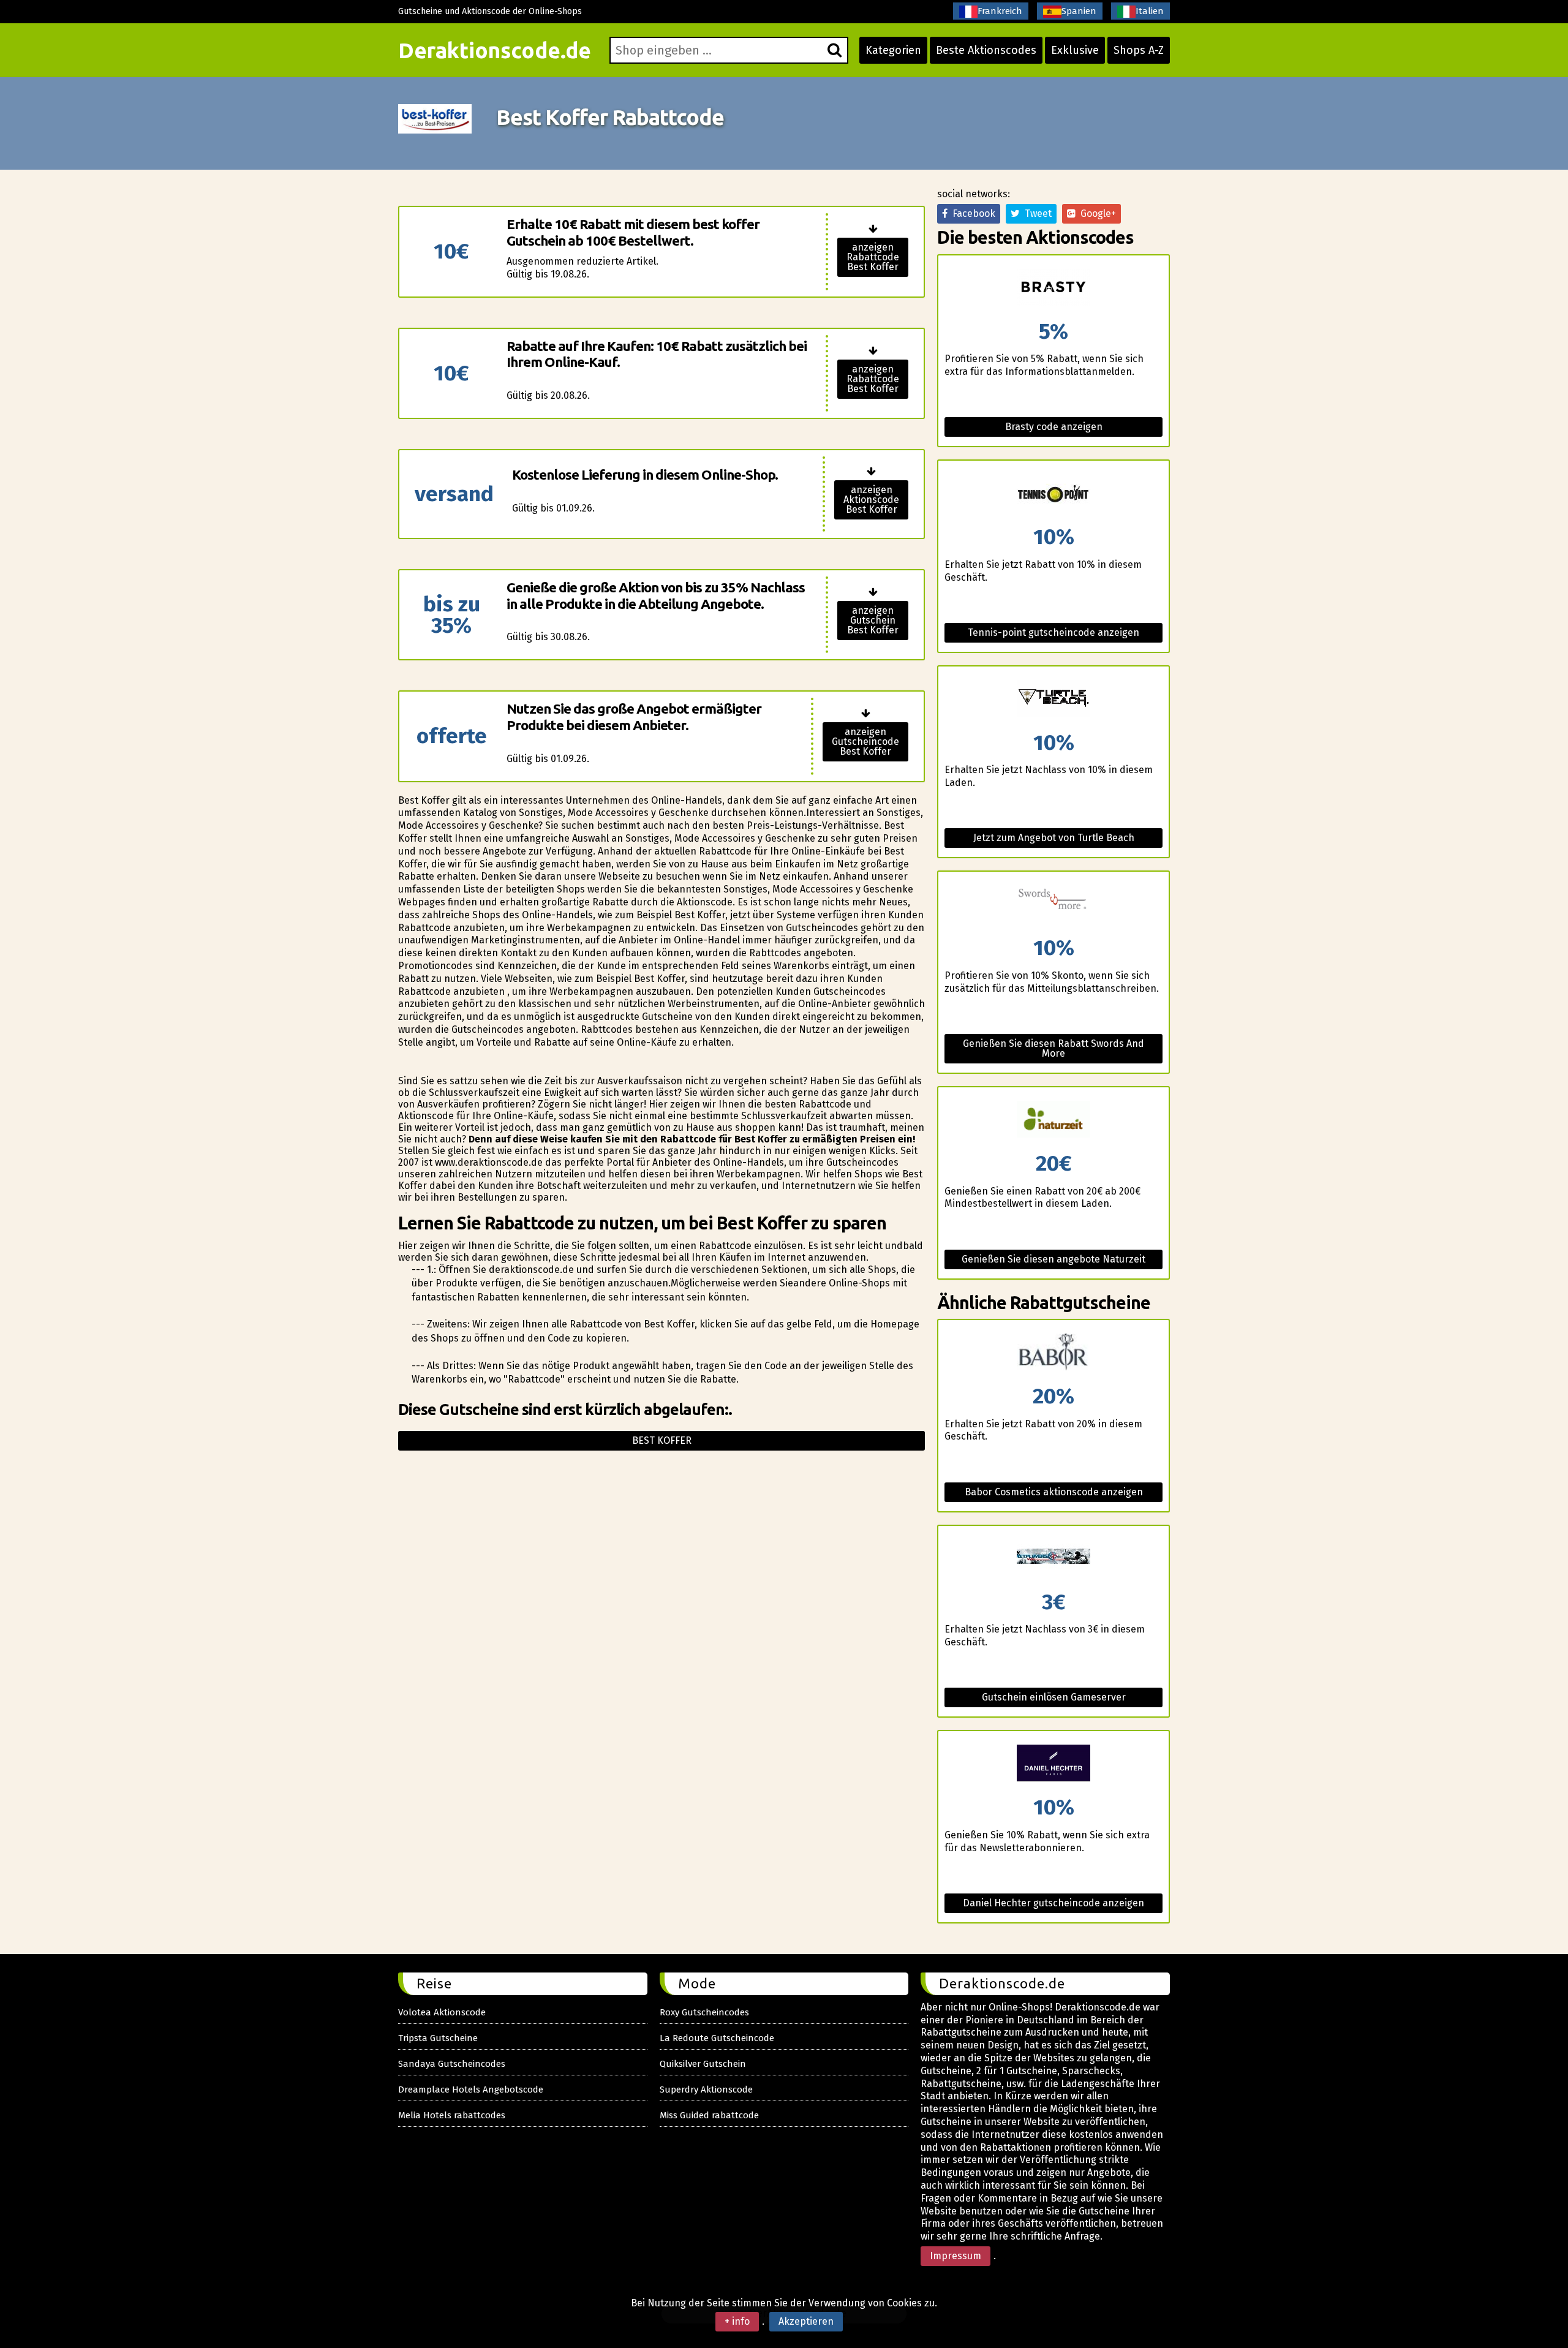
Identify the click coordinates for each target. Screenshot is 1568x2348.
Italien (1150, 11)
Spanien (1079, 11)
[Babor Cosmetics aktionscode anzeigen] (1053, 1353)
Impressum (956, 2256)
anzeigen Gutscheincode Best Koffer (865, 742)
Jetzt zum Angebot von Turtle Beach (1054, 838)
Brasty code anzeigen (1054, 427)
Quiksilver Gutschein (703, 2064)
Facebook (971, 213)
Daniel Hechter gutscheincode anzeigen (1053, 1903)
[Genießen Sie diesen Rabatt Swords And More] (1053, 904)
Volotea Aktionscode (442, 2012)
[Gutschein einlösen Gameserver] (1053, 1559)
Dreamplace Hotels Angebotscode (471, 2089)
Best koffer (662, 1440)
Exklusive (1075, 50)
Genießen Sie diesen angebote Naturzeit (1053, 1259)
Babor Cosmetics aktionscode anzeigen (1054, 1492)
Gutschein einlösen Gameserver (1054, 1697)
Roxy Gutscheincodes (704, 2012)
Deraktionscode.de (495, 50)
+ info (737, 2321)
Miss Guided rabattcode (709, 2115)
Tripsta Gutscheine (438, 2038)
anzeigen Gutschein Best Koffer (873, 620)
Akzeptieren (806, 2321)
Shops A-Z (1139, 50)
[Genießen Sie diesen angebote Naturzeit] (1053, 1120)
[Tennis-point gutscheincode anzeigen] (1053, 493)
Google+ (1096, 213)
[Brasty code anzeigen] (1053, 288)
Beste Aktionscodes (986, 50)
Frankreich (1000, 11)
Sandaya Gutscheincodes (452, 2064)
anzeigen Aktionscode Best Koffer (871, 500)
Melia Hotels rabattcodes (452, 2115)
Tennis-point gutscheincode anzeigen (1053, 632)
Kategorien (893, 50)
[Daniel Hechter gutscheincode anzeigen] (1053, 1764)
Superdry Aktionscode (706, 2089)
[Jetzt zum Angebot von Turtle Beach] (1053, 699)
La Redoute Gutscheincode (717, 2038)
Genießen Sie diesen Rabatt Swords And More (1053, 1048)
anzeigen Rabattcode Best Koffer (873, 257)
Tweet (1036, 213)
